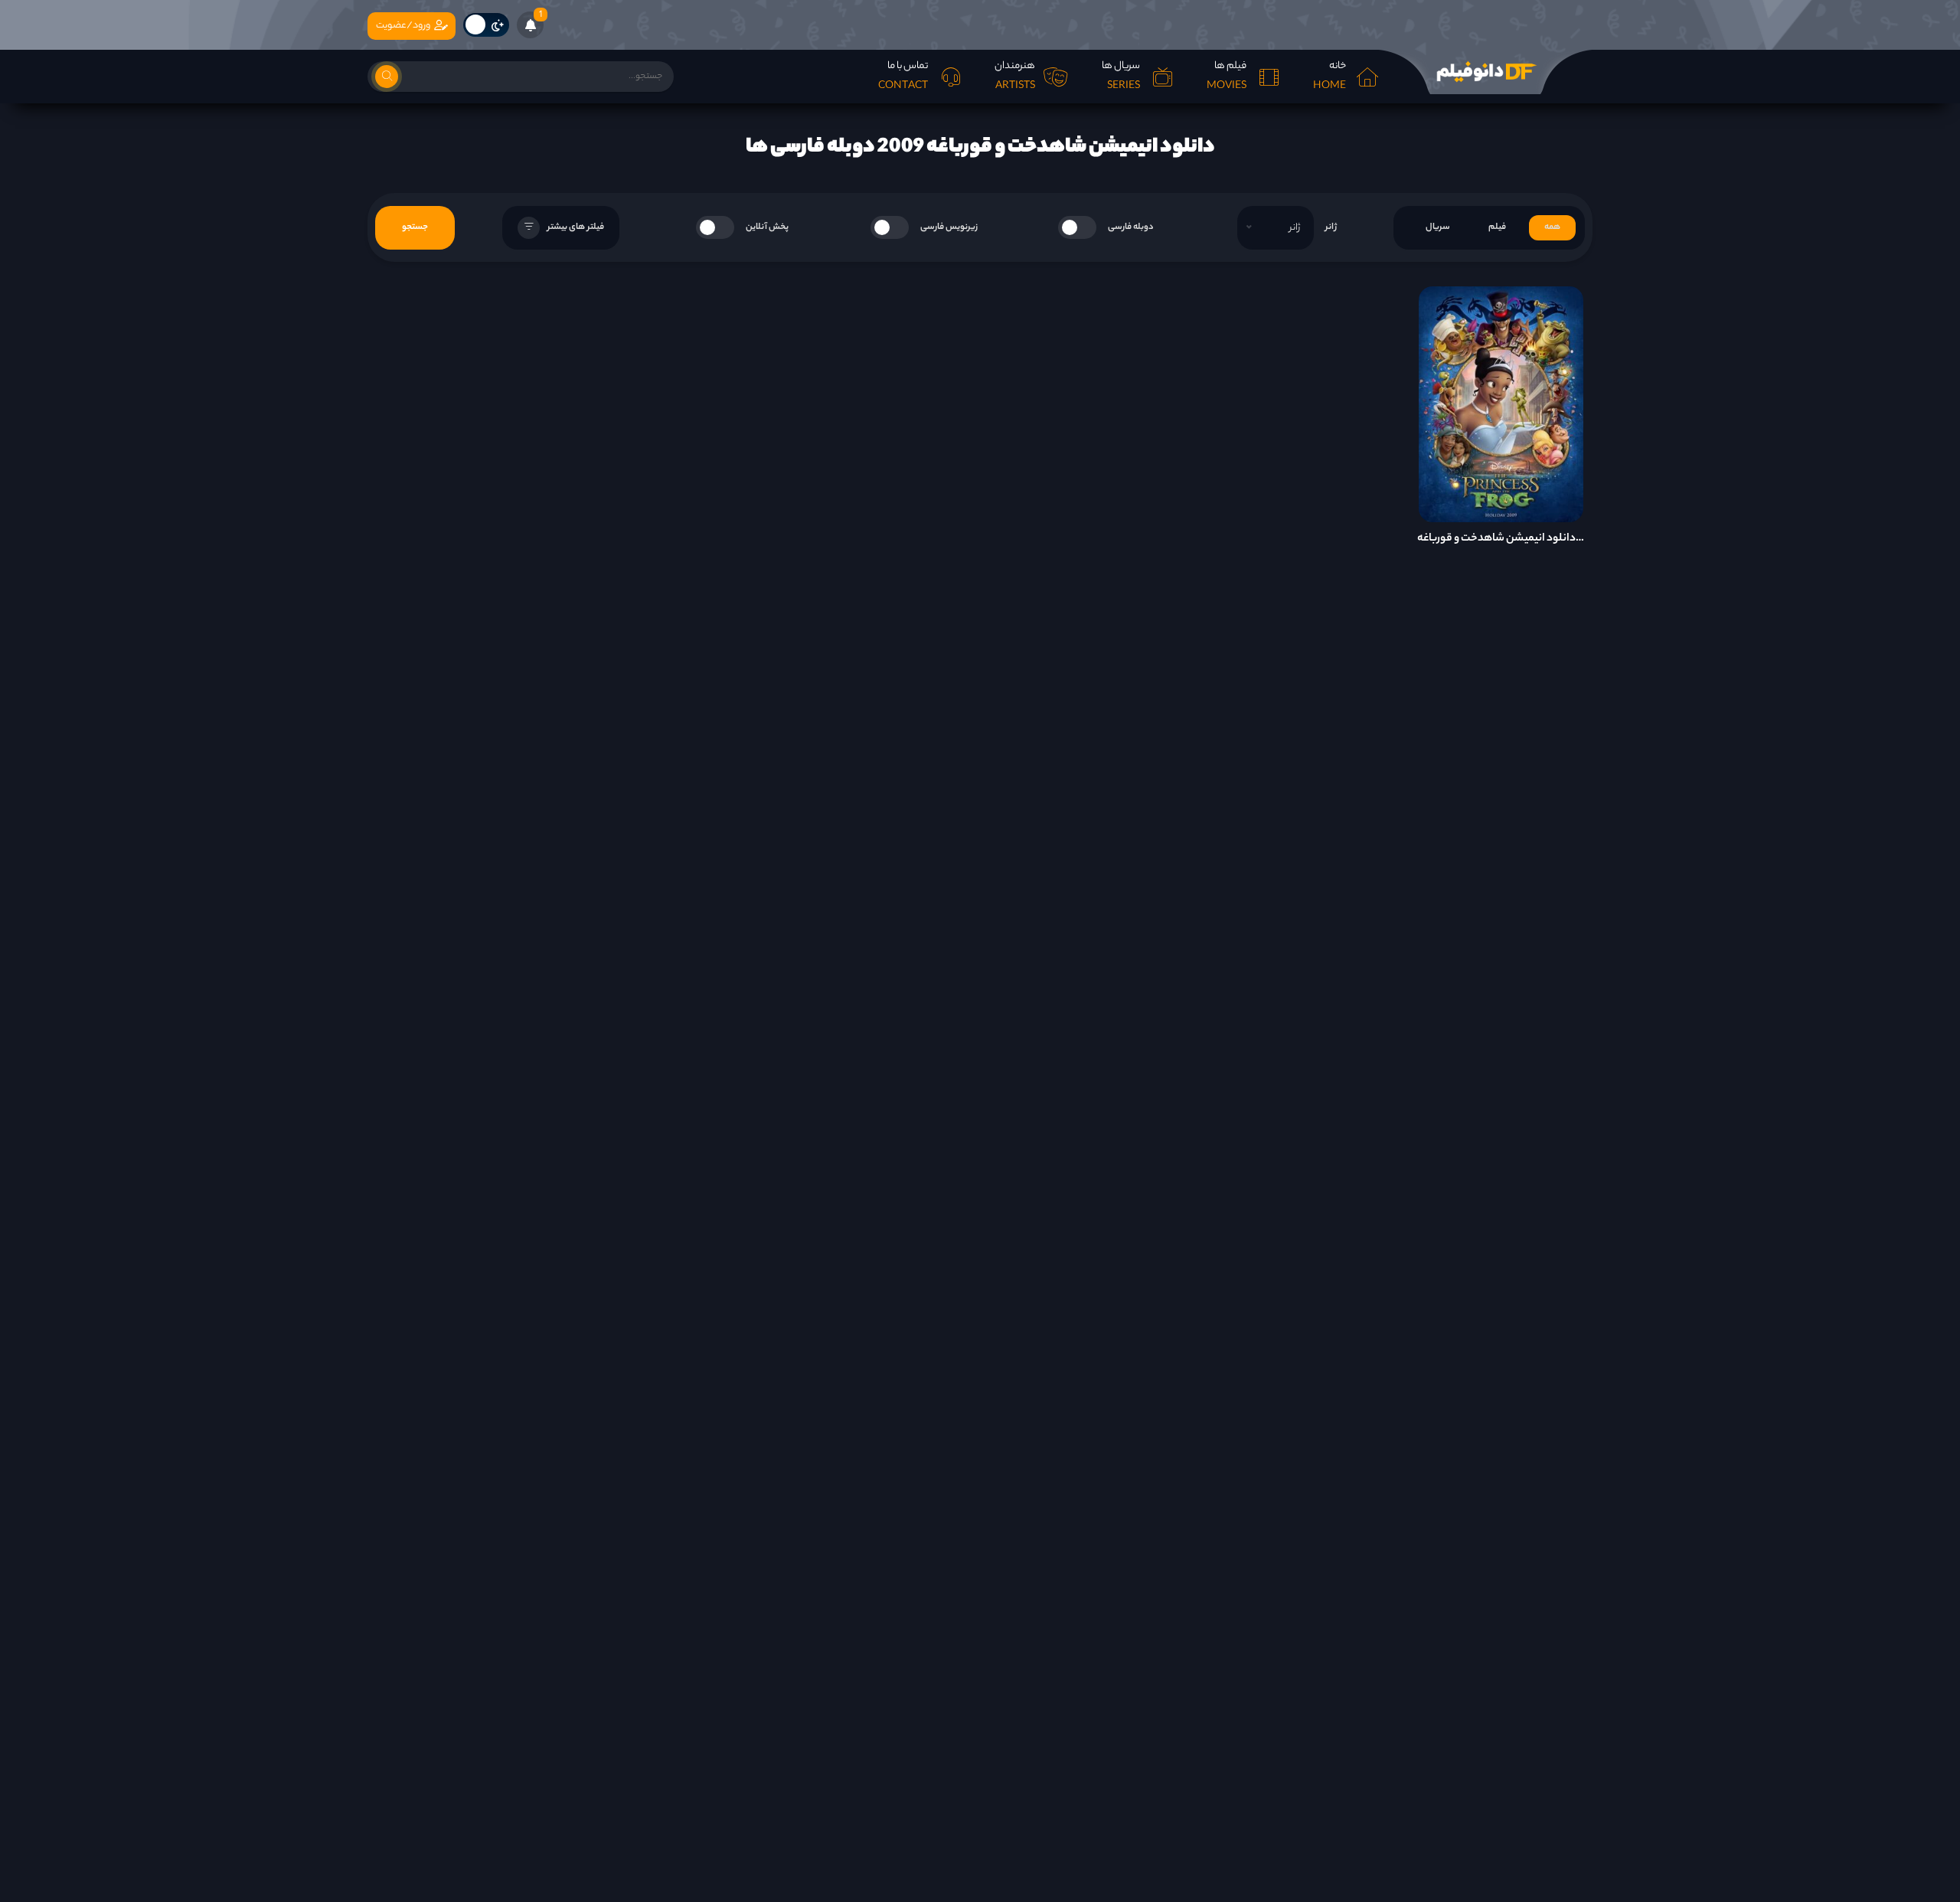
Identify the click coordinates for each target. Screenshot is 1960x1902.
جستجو (415, 227)
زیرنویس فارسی (949, 227)
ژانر (1331, 227)
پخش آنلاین (767, 227)
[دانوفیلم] (1485, 72)
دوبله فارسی (1131, 227)
